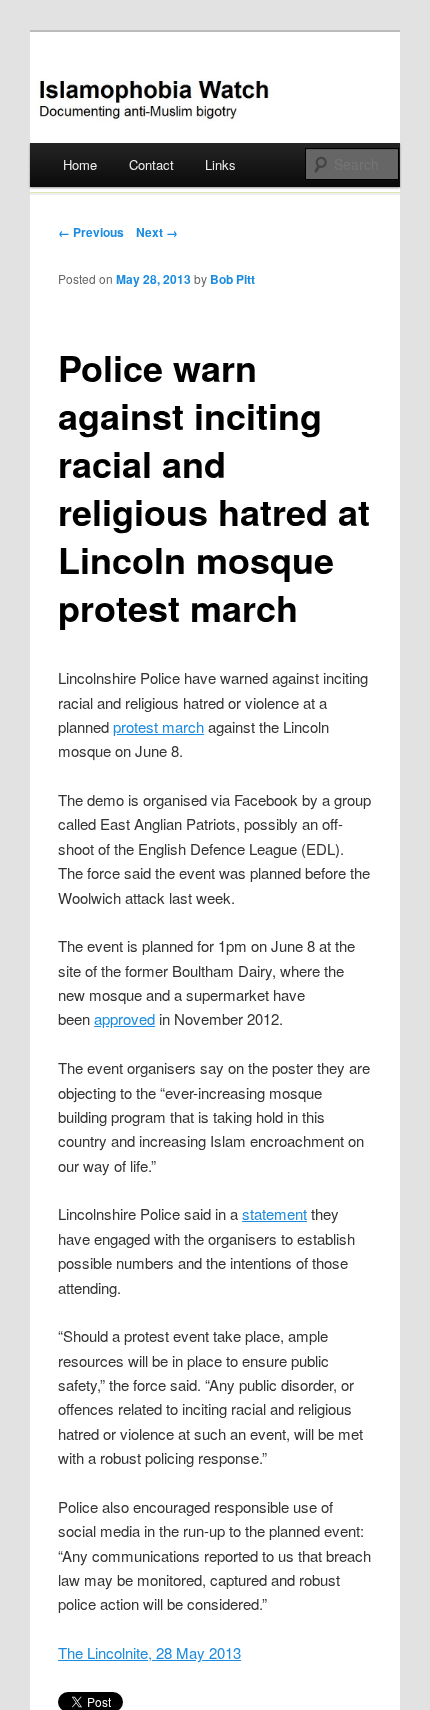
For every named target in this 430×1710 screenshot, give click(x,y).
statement (274, 1213)
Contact (151, 164)
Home (80, 164)
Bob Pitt (232, 279)
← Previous (91, 232)
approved (124, 1018)
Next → (157, 232)
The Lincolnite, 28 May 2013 (149, 1652)
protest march (158, 726)
